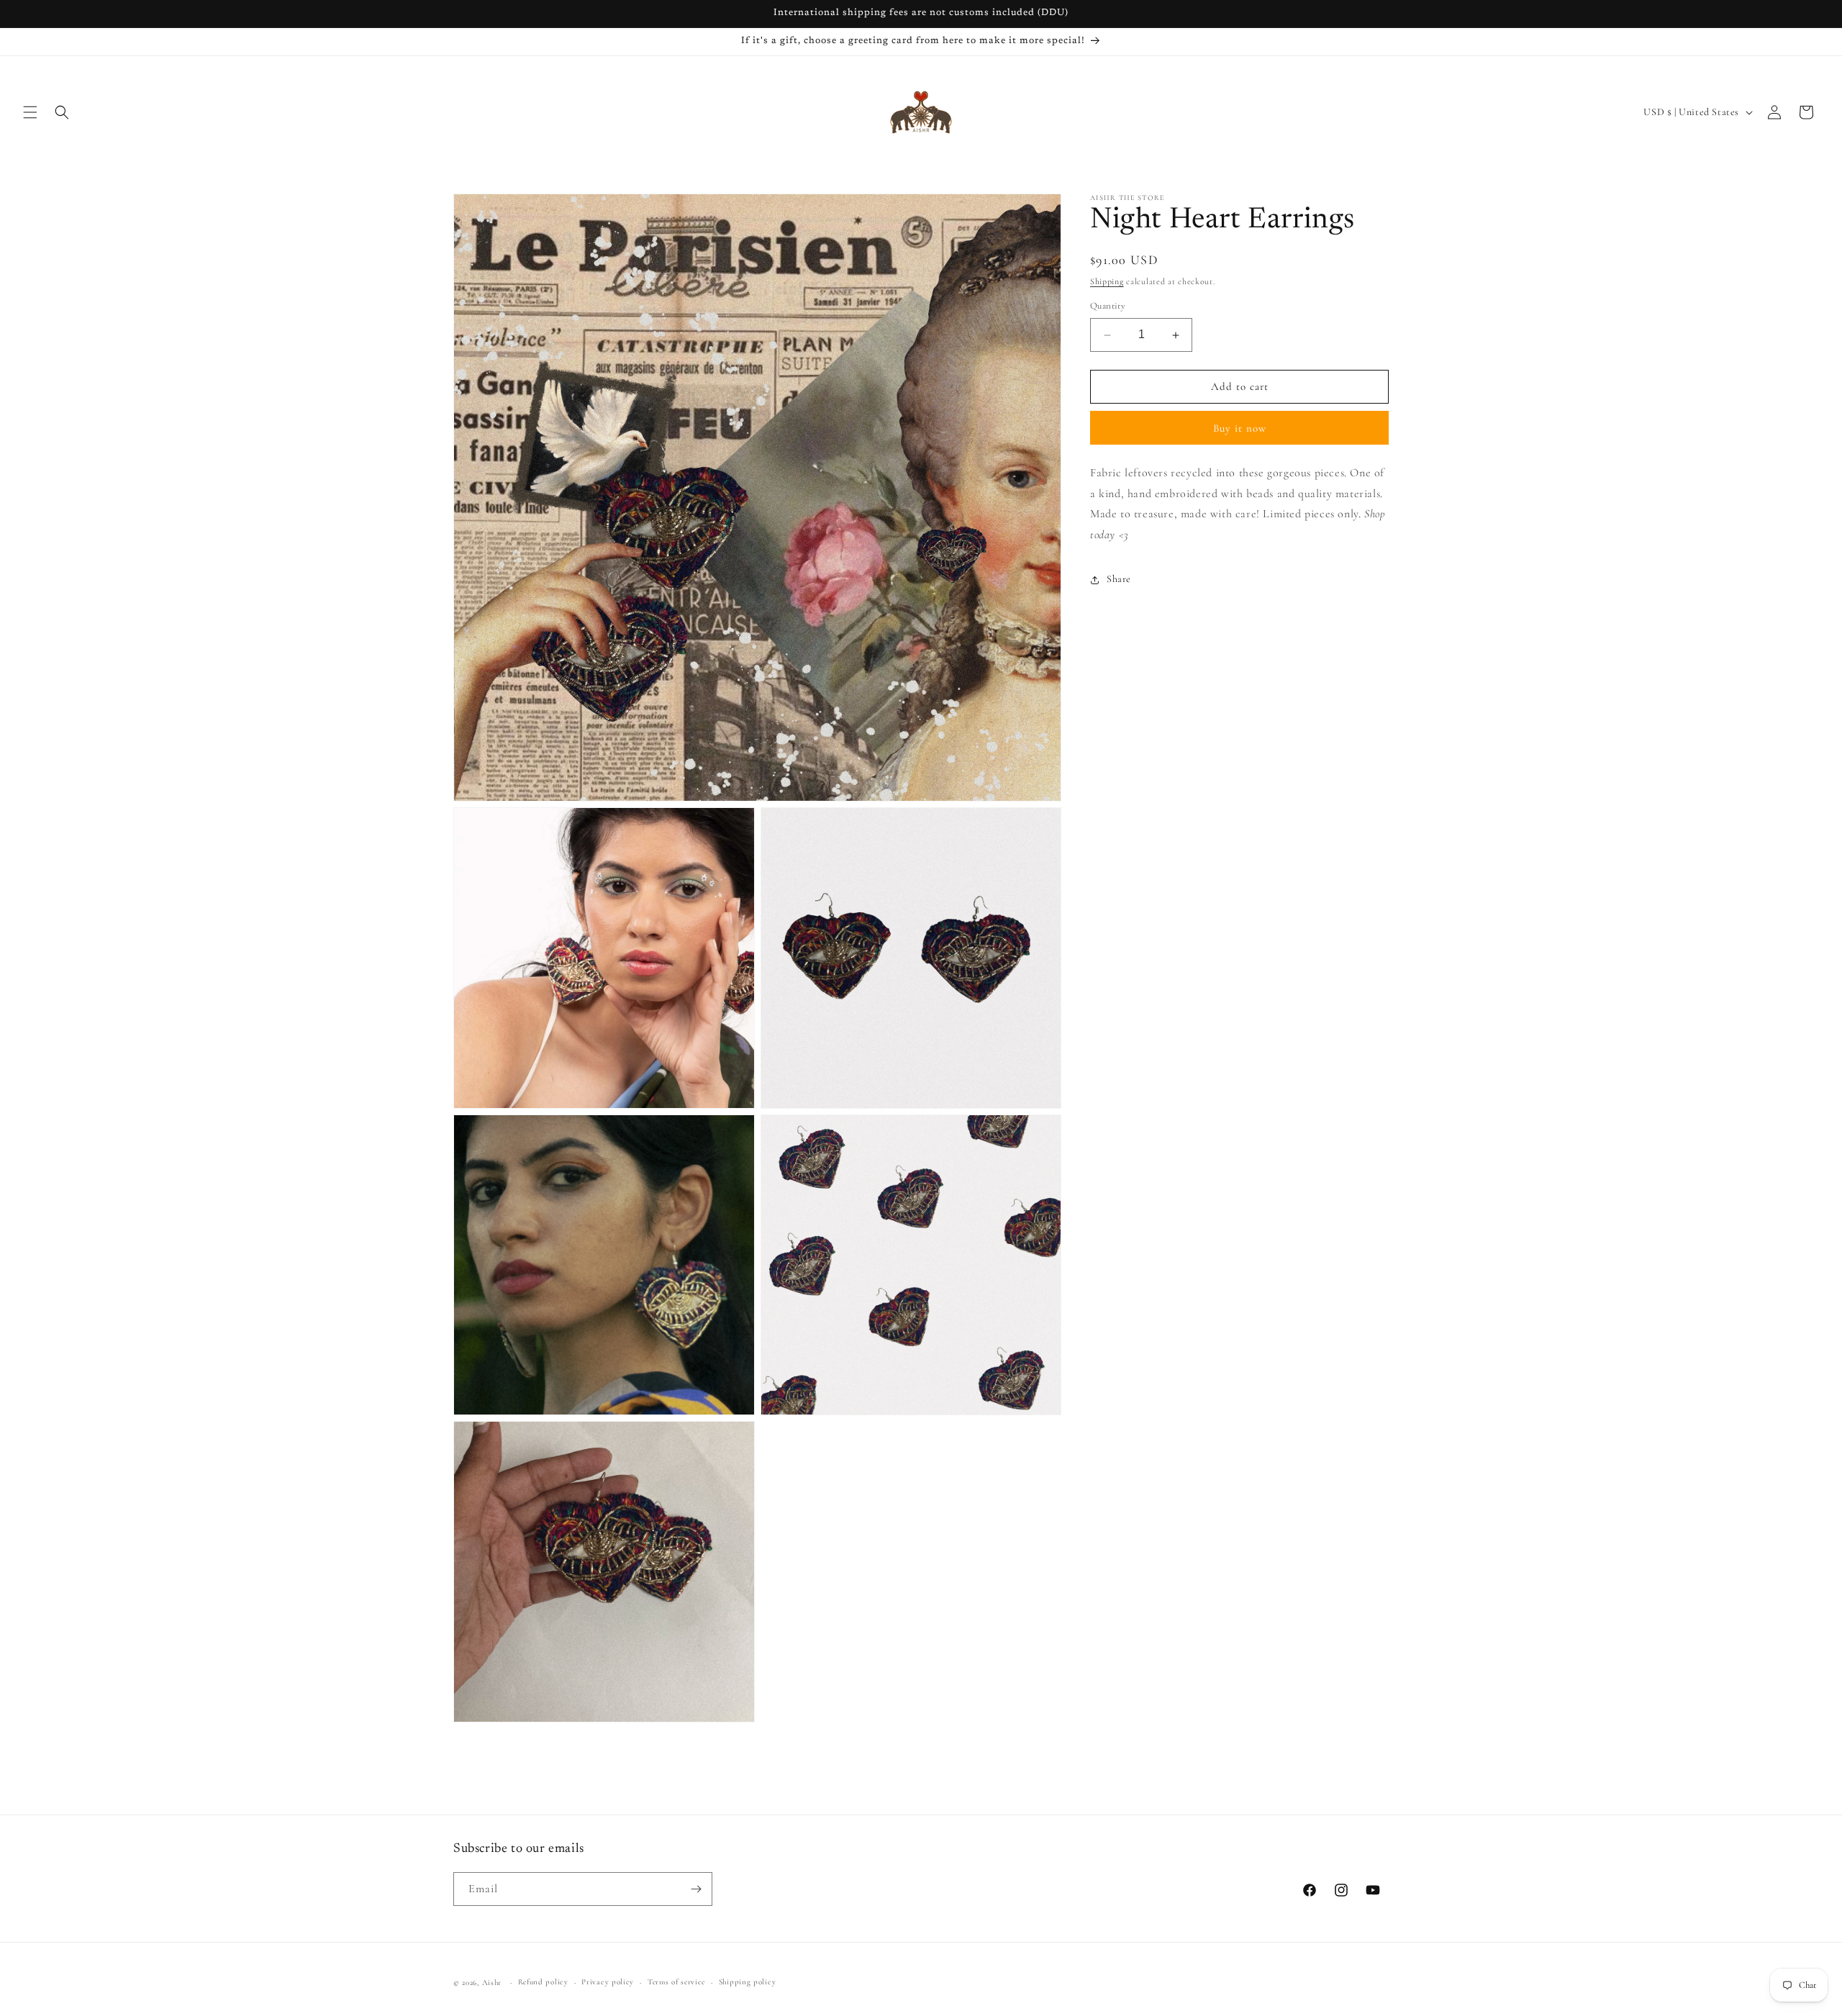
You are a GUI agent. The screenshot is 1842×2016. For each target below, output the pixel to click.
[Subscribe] (696, 1889)
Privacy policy (608, 1982)
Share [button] (1119, 580)
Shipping (1107, 281)
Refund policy (543, 1982)
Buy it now (1240, 428)
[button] (30, 112)
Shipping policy (748, 1982)
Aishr (492, 1983)
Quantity (1108, 307)
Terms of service (676, 1982)
